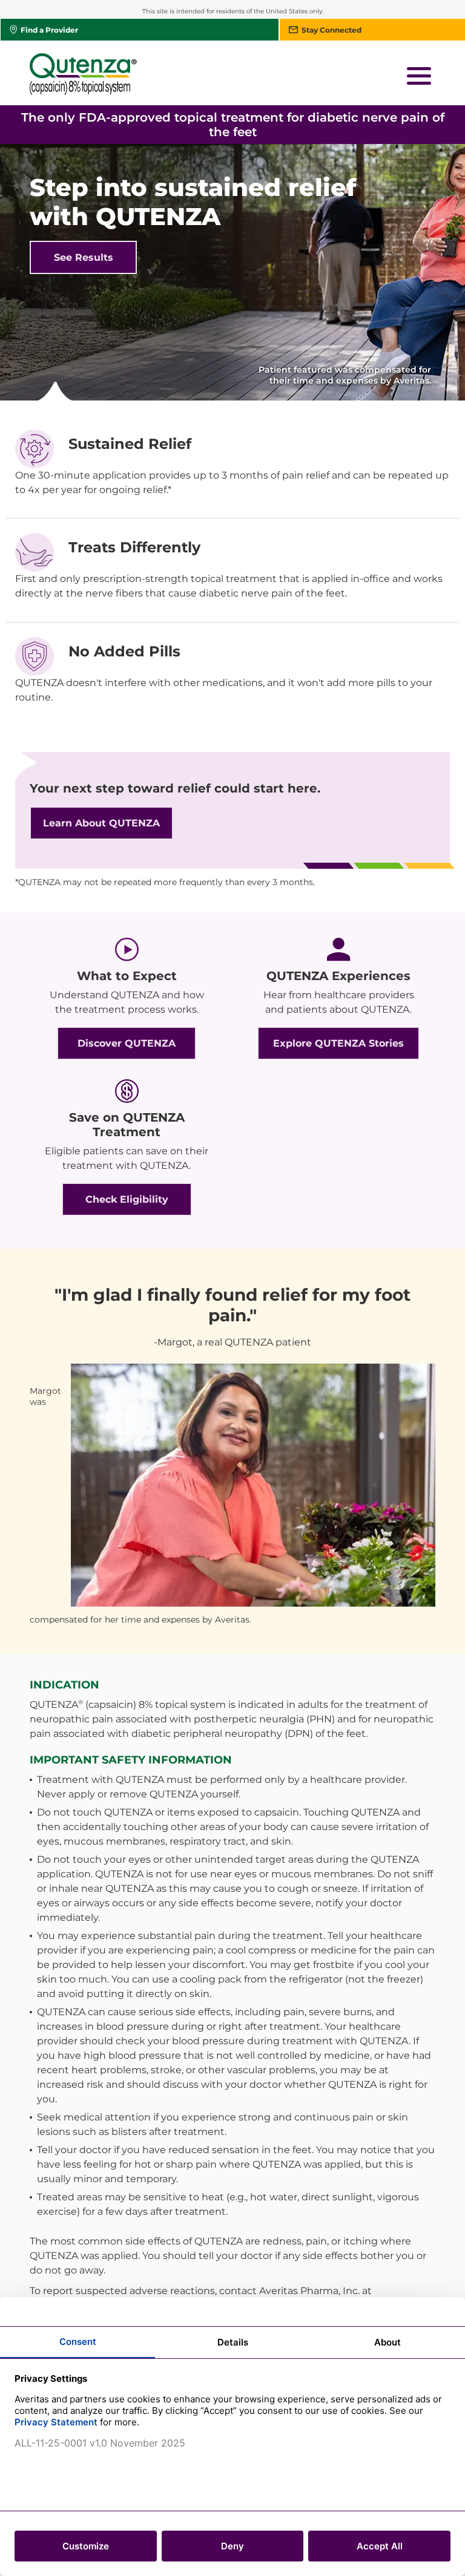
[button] (419, 76)
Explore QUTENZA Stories (338, 1043)
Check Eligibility (127, 1199)
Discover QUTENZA (127, 1043)
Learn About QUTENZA (101, 823)
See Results (84, 257)
